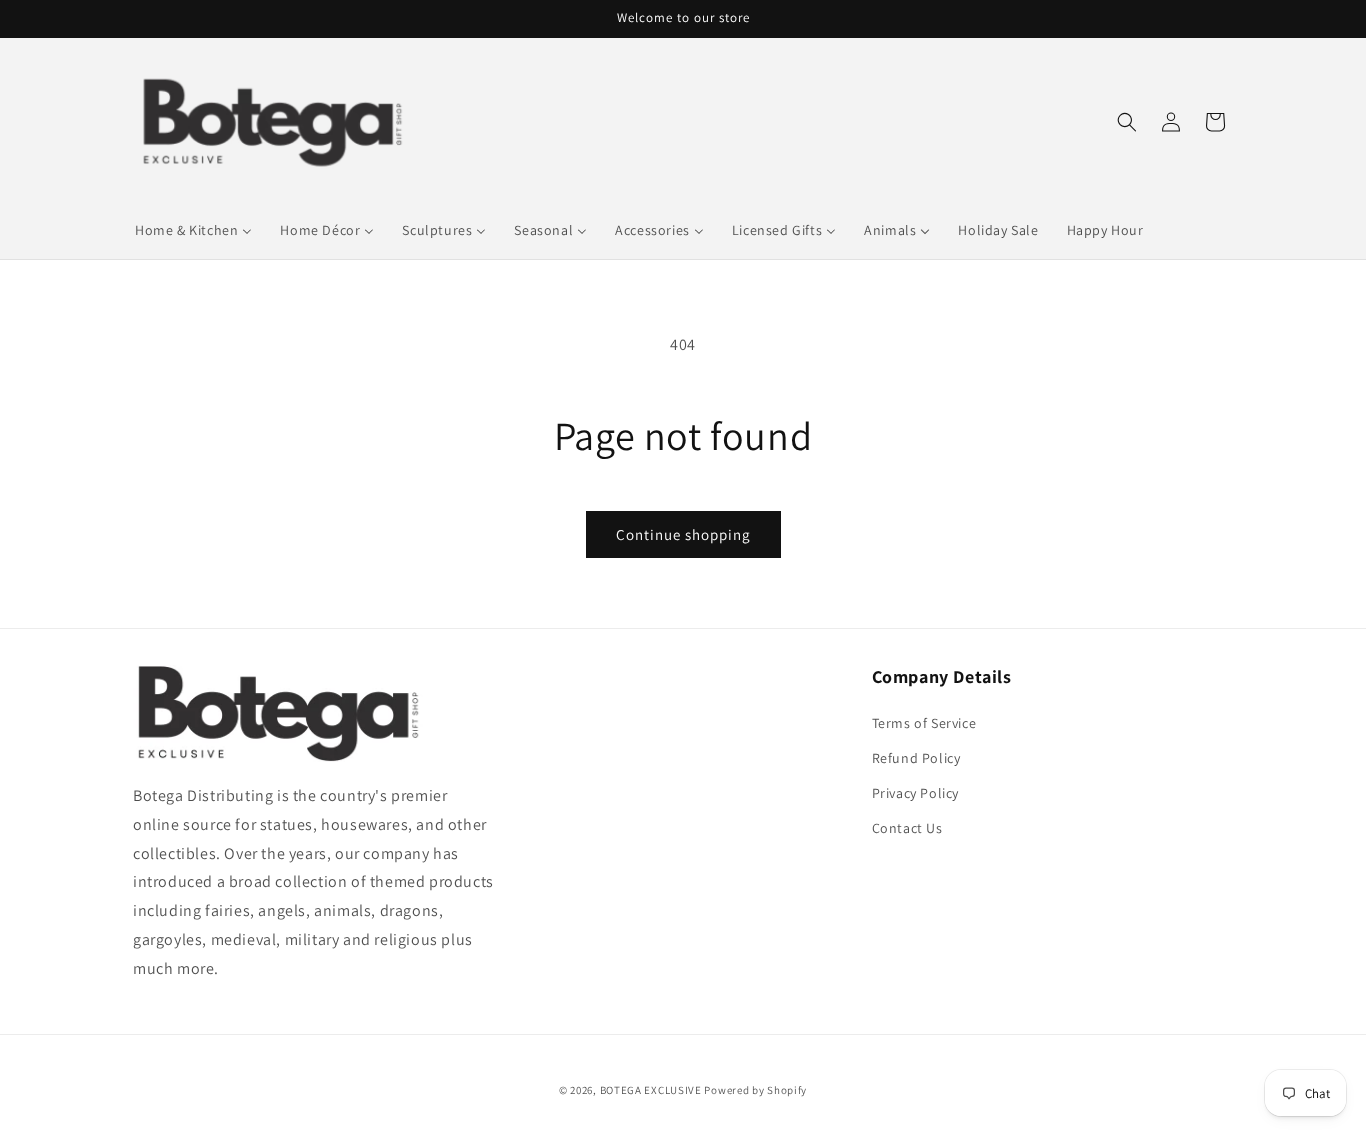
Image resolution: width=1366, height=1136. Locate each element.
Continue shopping (683, 534)
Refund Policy (916, 758)
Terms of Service (924, 723)
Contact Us (907, 828)
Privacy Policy (915, 793)
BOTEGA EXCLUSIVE (651, 1090)
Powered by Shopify (755, 1090)
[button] (1127, 122)
